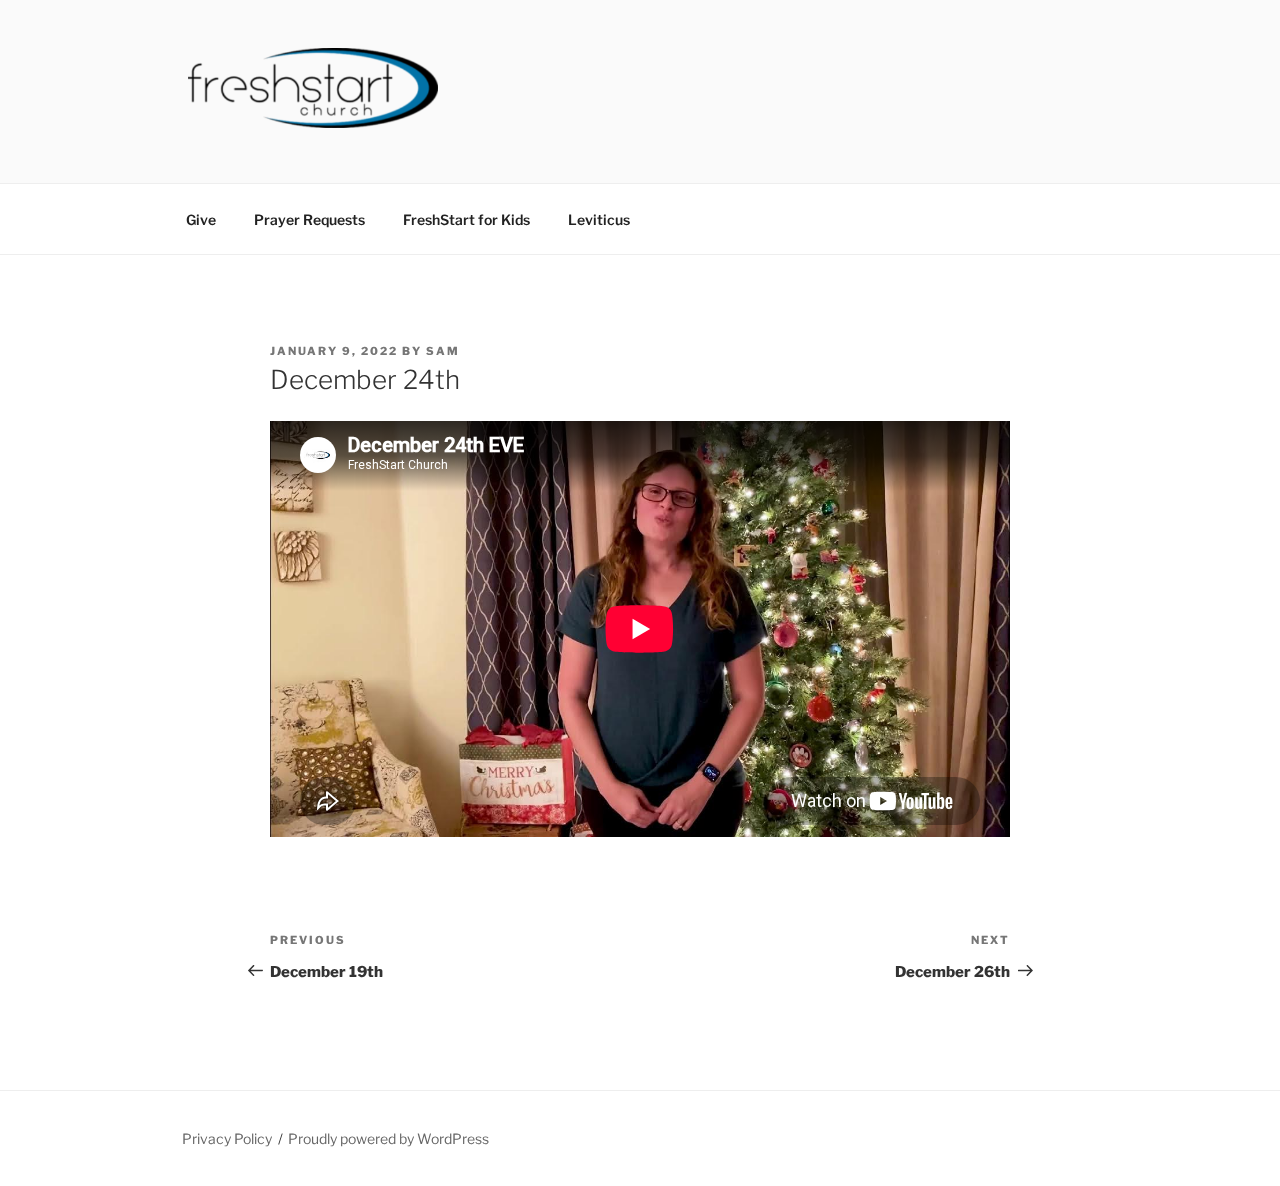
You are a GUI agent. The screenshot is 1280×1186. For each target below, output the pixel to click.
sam (443, 351)
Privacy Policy (227, 1138)
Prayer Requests (309, 219)
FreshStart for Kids (466, 219)
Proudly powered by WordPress (388, 1138)
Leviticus (599, 219)
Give (201, 219)
